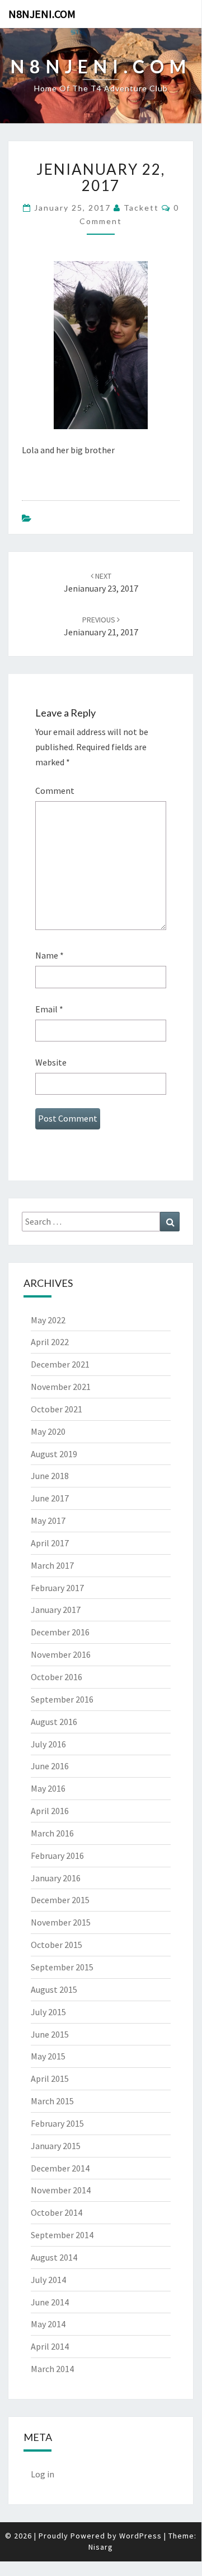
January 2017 (56, 1610)
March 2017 (52, 1565)
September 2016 (62, 1699)
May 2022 (48, 1320)
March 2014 (52, 2369)
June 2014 (50, 2302)
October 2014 (57, 2212)
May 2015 (48, 2056)
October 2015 (57, 1945)
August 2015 (54, 1989)
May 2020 (48, 1431)
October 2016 (57, 1677)
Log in (43, 2474)
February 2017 (57, 1588)
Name (50, 955)
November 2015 (61, 1922)
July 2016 (48, 1744)
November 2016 (61, 1654)
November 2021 (61, 1387)
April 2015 (50, 2079)
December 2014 (60, 2168)
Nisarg (101, 2547)
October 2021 (57, 1409)
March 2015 (52, 2101)
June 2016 (50, 1766)
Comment (55, 791)
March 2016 (52, 1833)
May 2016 (48, 1788)
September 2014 (62, 2235)
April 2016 (50, 1811)
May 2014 (48, 2324)
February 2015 (57, 2123)
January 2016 (56, 1878)
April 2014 (50, 2346)
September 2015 (62, 1967)
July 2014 (48, 2280)
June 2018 (50, 1476)
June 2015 (50, 2034)
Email (49, 1009)
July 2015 (48, 2012)
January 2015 (56, 2146)
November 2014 (61, 2190)
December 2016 (60, 1632)
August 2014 (54, 2257)
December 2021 (60, 1364)
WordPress (140, 2536)
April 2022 (50, 1342)
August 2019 (54, 1454)
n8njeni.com (42, 14)
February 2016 (57, 1856)
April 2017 (50, 1543)
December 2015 (60, 1900)
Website (51, 1062)
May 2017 (48, 1521)
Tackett (141, 208)
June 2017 (50, 1498)
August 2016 (54, 1722)
